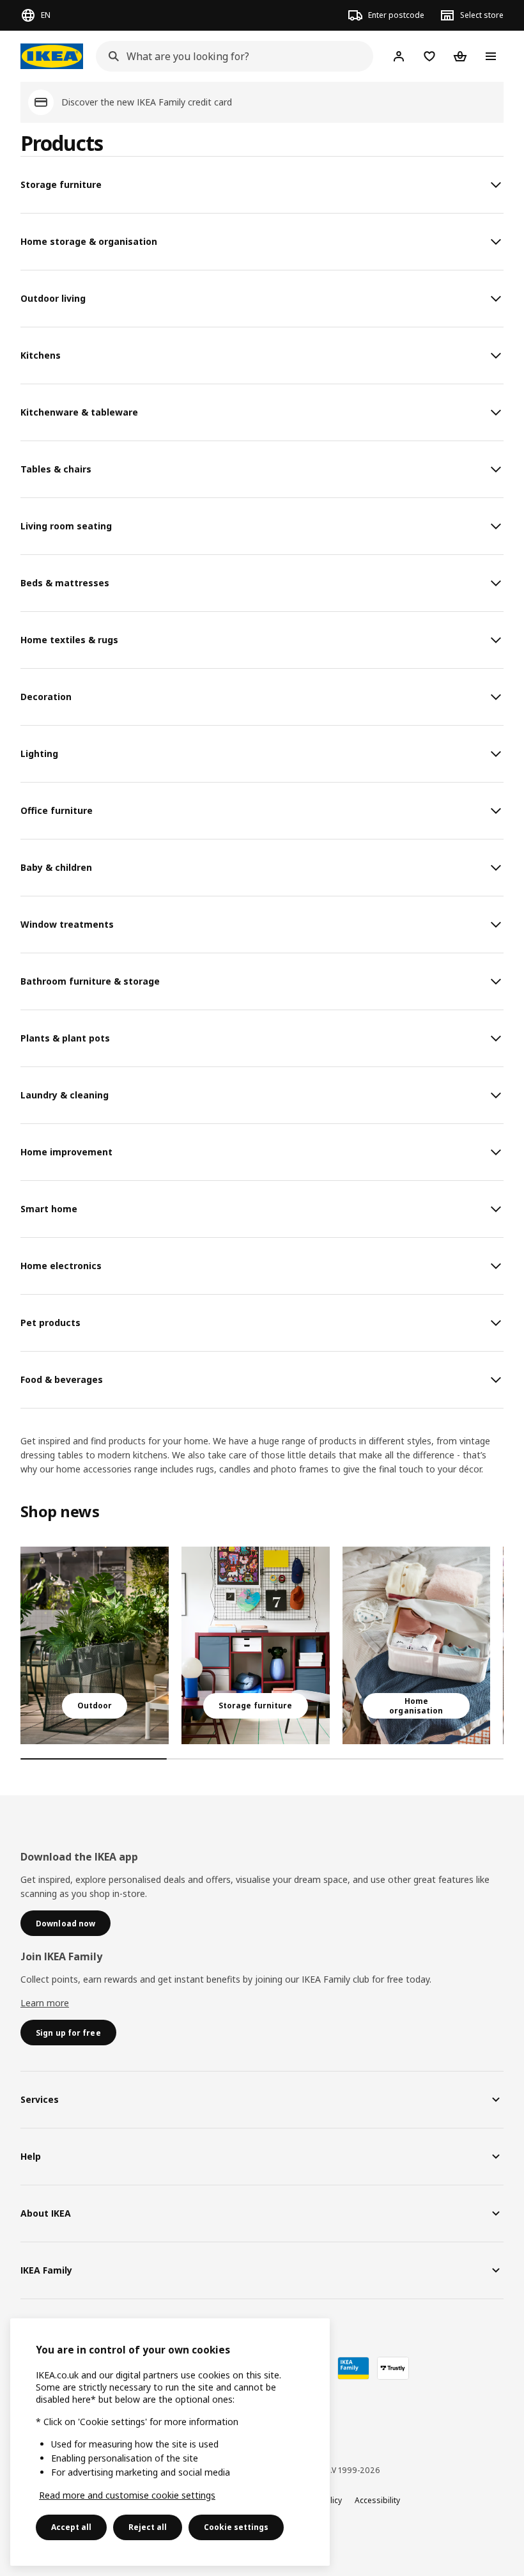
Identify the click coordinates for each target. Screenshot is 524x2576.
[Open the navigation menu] (491, 56)
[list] (262, 1645)
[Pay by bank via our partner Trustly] (393, 2368)
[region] (170, 2442)
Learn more (45, 2003)
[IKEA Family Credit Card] (353, 2368)
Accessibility (377, 2500)
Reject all (148, 2527)
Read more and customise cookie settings (127, 2495)
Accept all (71, 2527)
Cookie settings (236, 2527)
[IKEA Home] (52, 56)
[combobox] (231, 56)
